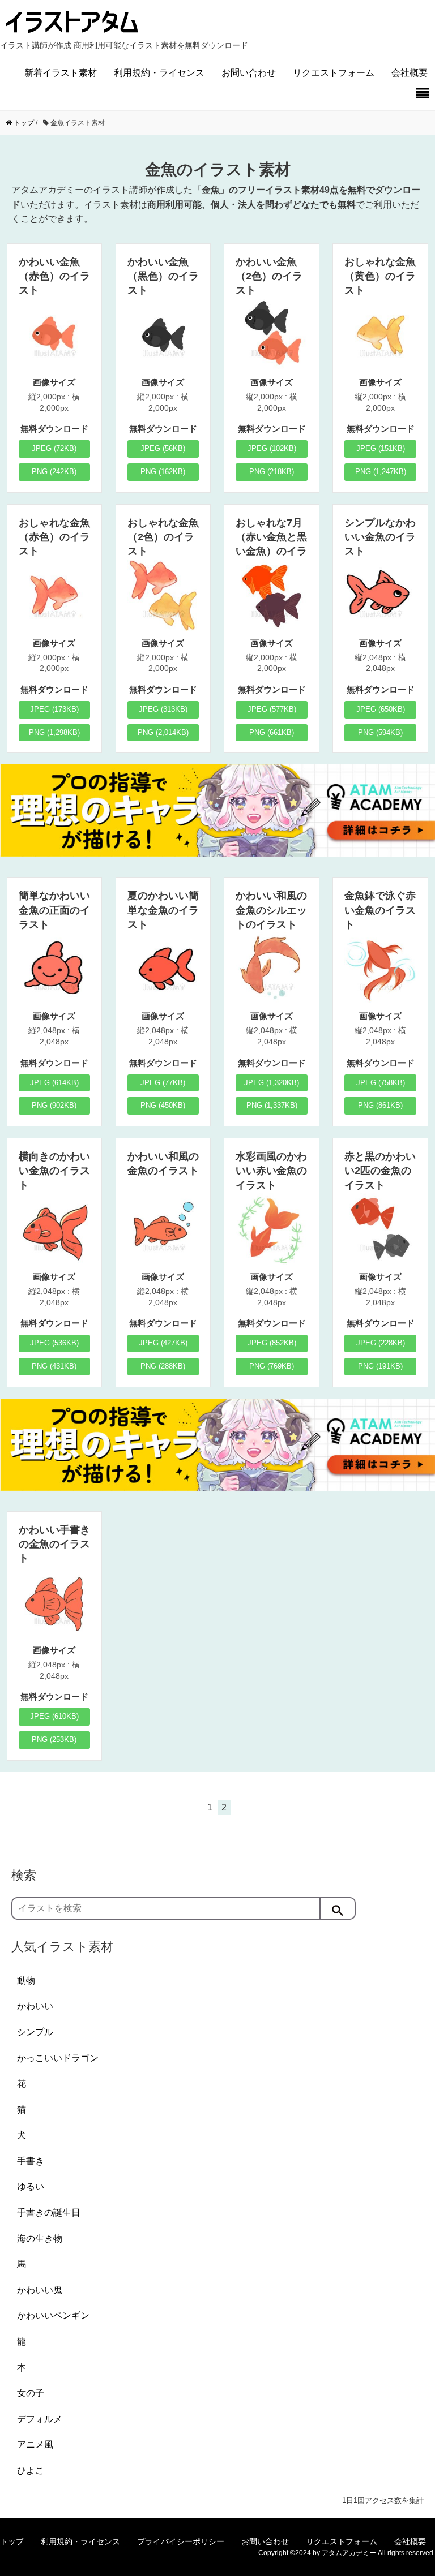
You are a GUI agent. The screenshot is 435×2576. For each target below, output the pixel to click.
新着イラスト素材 (61, 73)
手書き (31, 2161)
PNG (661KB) (272, 732)
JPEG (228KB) (381, 1343)
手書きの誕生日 (49, 2212)
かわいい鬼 (40, 2290)
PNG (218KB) (272, 472)
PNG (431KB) (54, 1366)
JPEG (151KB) (381, 448)
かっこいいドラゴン (58, 2058)
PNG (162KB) (163, 472)
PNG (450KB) (163, 1105)
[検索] (338, 1908)
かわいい (35, 2006)
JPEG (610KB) (54, 1716)
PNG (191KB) (380, 1366)
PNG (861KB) (380, 1105)
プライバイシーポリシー (181, 2541)
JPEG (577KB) (272, 709)
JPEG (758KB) (381, 1083)
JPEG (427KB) (163, 1343)
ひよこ (31, 2470)
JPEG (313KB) (163, 709)
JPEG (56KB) (163, 448)
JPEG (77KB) (163, 1083)
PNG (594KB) (380, 732)
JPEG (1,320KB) (272, 1083)
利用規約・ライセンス (159, 73)
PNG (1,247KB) (381, 472)
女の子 (31, 2393)
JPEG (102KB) (272, 448)
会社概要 (410, 73)
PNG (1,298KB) (54, 732)
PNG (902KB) (54, 1105)
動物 (26, 1981)
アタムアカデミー (349, 2553)
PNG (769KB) (272, 1366)
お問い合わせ (249, 73)
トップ (12, 2541)
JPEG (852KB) (272, 1343)
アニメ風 (35, 2444)
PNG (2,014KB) (163, 732)
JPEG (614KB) (54, 1083)
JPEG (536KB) (54, 1343)
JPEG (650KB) (381, 709)
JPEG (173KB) (54, 709)
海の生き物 (40, 2239)
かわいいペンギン (53, 2315)
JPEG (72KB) (54, 448)
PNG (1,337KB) (272, 1105)
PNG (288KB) (163, 1366)
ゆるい (31, 2186)
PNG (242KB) (54, 472)
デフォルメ (40, 2419)
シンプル (35, 2032)
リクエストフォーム (334, 73)
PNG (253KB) (54, 1739)
